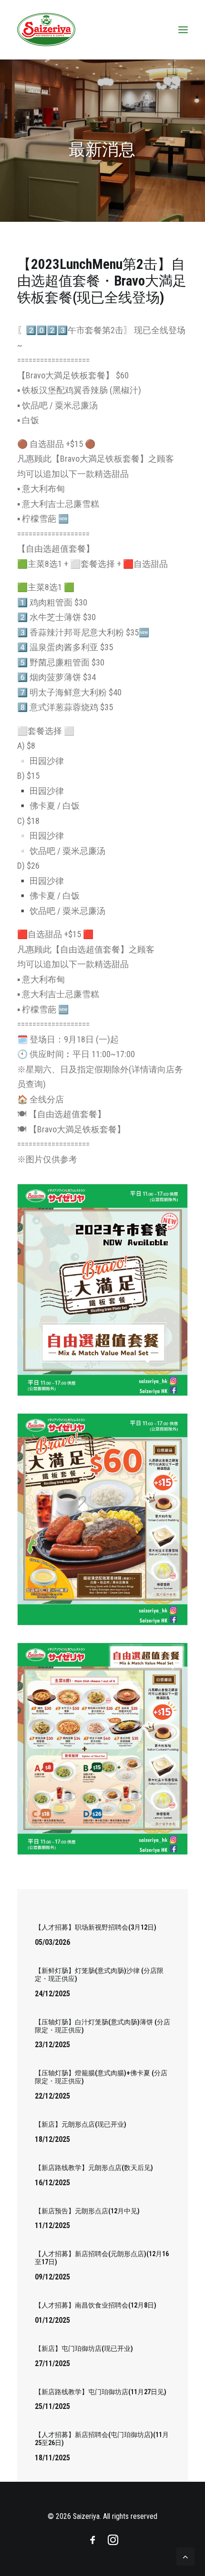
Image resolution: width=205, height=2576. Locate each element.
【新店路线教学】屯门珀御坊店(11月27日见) (101, 2392)
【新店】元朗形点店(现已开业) (81, 2124)
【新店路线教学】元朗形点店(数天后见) (94, 2168)
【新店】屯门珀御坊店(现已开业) (84, 2348)
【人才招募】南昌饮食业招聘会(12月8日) (96, 2305)
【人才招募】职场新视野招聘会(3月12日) (96, 1927)
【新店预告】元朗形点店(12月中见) (87, 2211)
